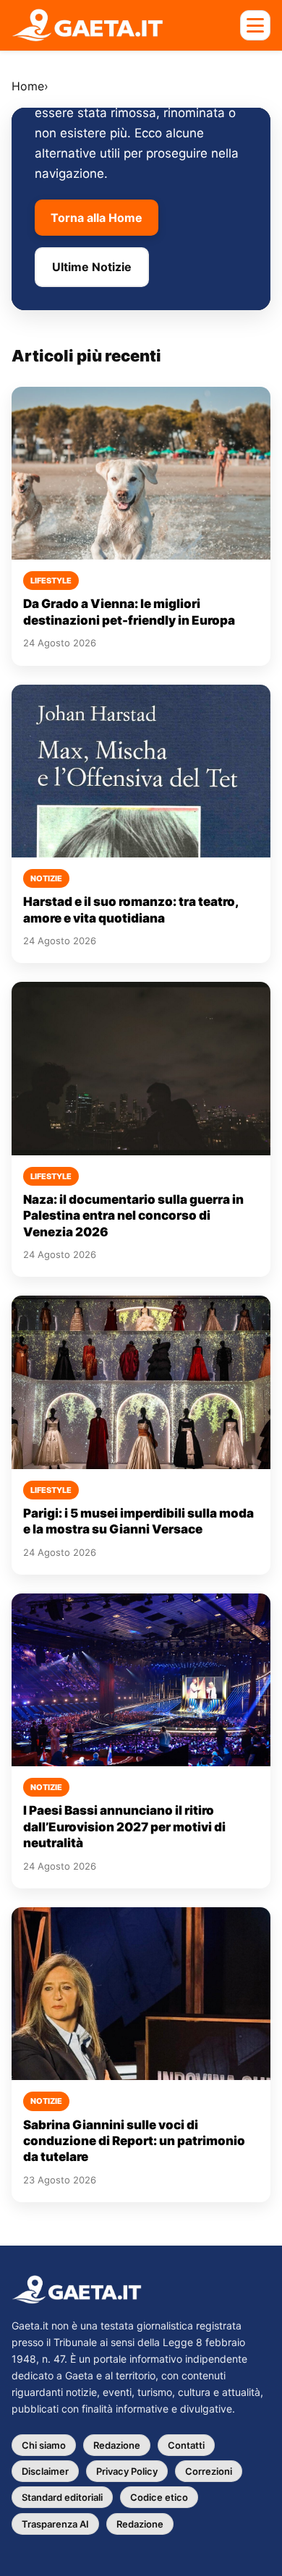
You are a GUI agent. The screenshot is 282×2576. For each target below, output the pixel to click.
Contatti (186, 2445)
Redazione (117, 2445)
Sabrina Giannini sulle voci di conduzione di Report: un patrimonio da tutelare (134, 2141)
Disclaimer (45, 2471)
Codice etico (159, 2497)
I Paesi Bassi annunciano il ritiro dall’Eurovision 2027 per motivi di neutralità (124, 1827)
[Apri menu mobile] (255, 25)
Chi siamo (44, 2445)
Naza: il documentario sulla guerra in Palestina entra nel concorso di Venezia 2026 (133, 1216)
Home (28, 86)
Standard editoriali (62, 2497)
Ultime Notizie (92, 267)
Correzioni (209, 2471)
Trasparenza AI (55, 2524)
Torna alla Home (97, 218)
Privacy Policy (127, 2471)
